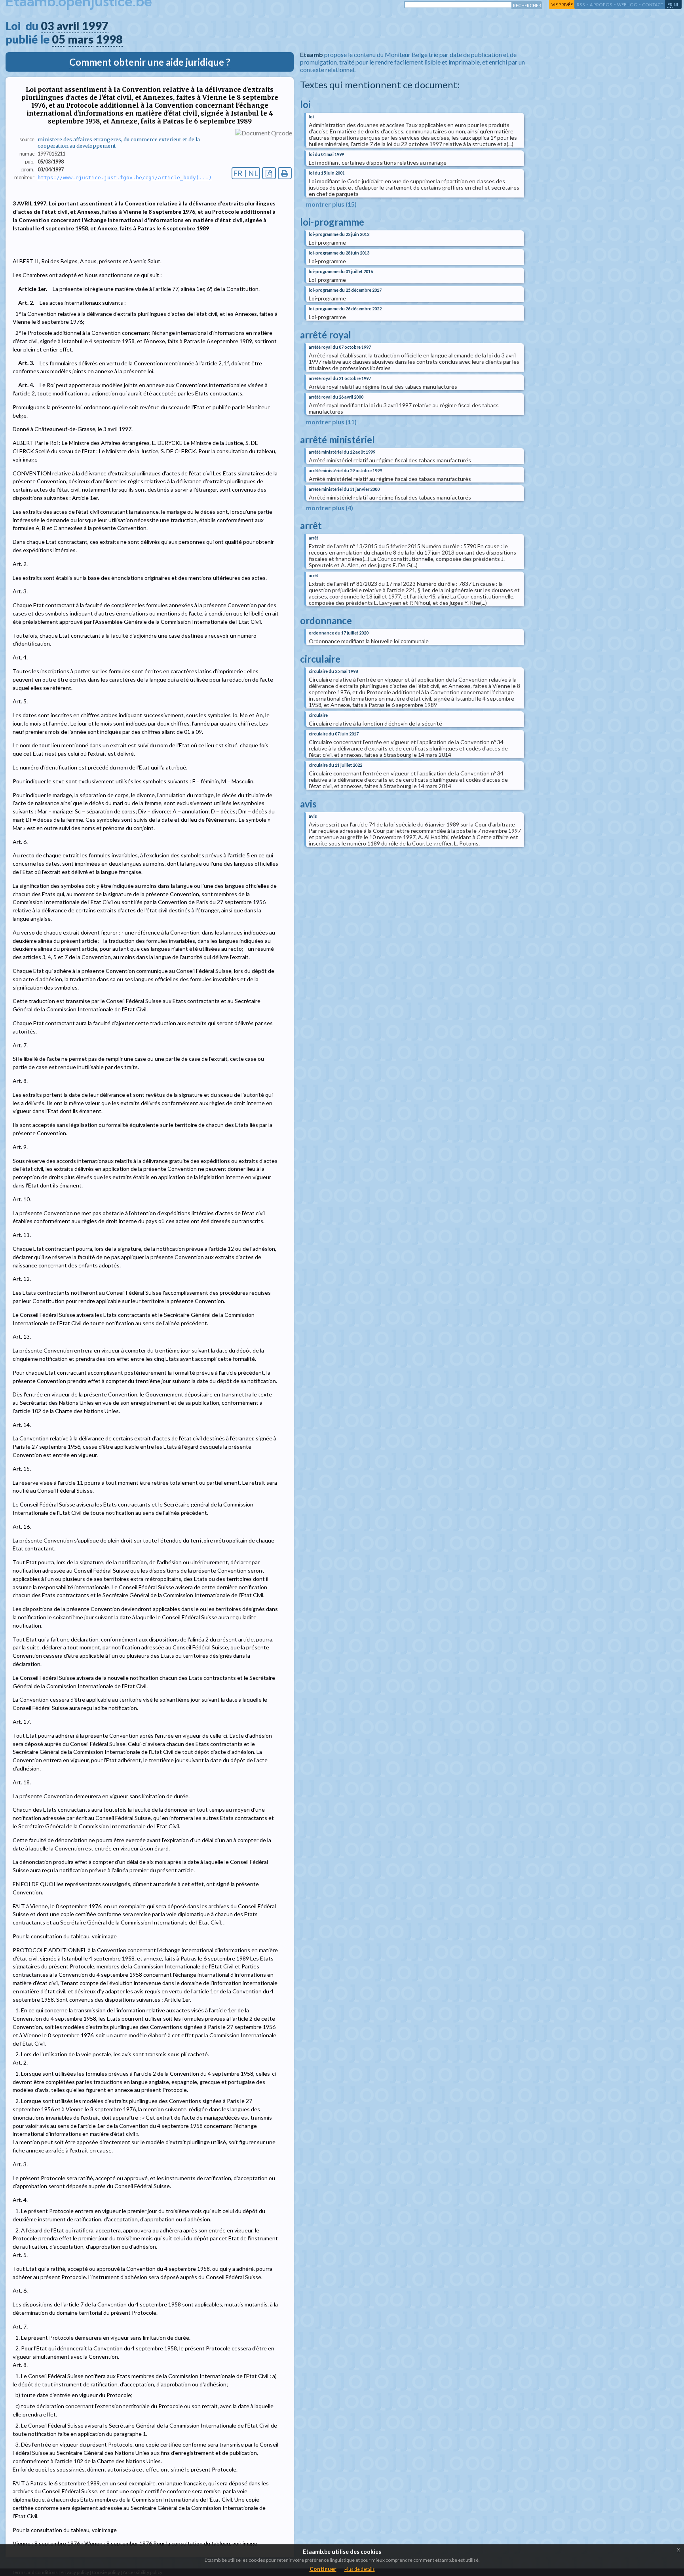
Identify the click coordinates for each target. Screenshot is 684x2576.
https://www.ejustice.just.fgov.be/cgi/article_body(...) (125, 178)
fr (670, 5)
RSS (581, 5)
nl (676, 5)
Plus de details (360, 2569)
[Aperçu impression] (285, 173)
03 (47, 26)
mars (81, 39)
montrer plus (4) (330, 508)
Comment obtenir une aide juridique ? (150, 62)
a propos (601, 5)
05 (59, 39)
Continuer (323, 2569)
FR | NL (246, 173)
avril (68, 26)
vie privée (562, 5)
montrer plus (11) (331, 422)
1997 (95, 26)
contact (653, 5)
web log (627, 5)
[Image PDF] (269, 173)
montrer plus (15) (331, 204)
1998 (109, 39)
